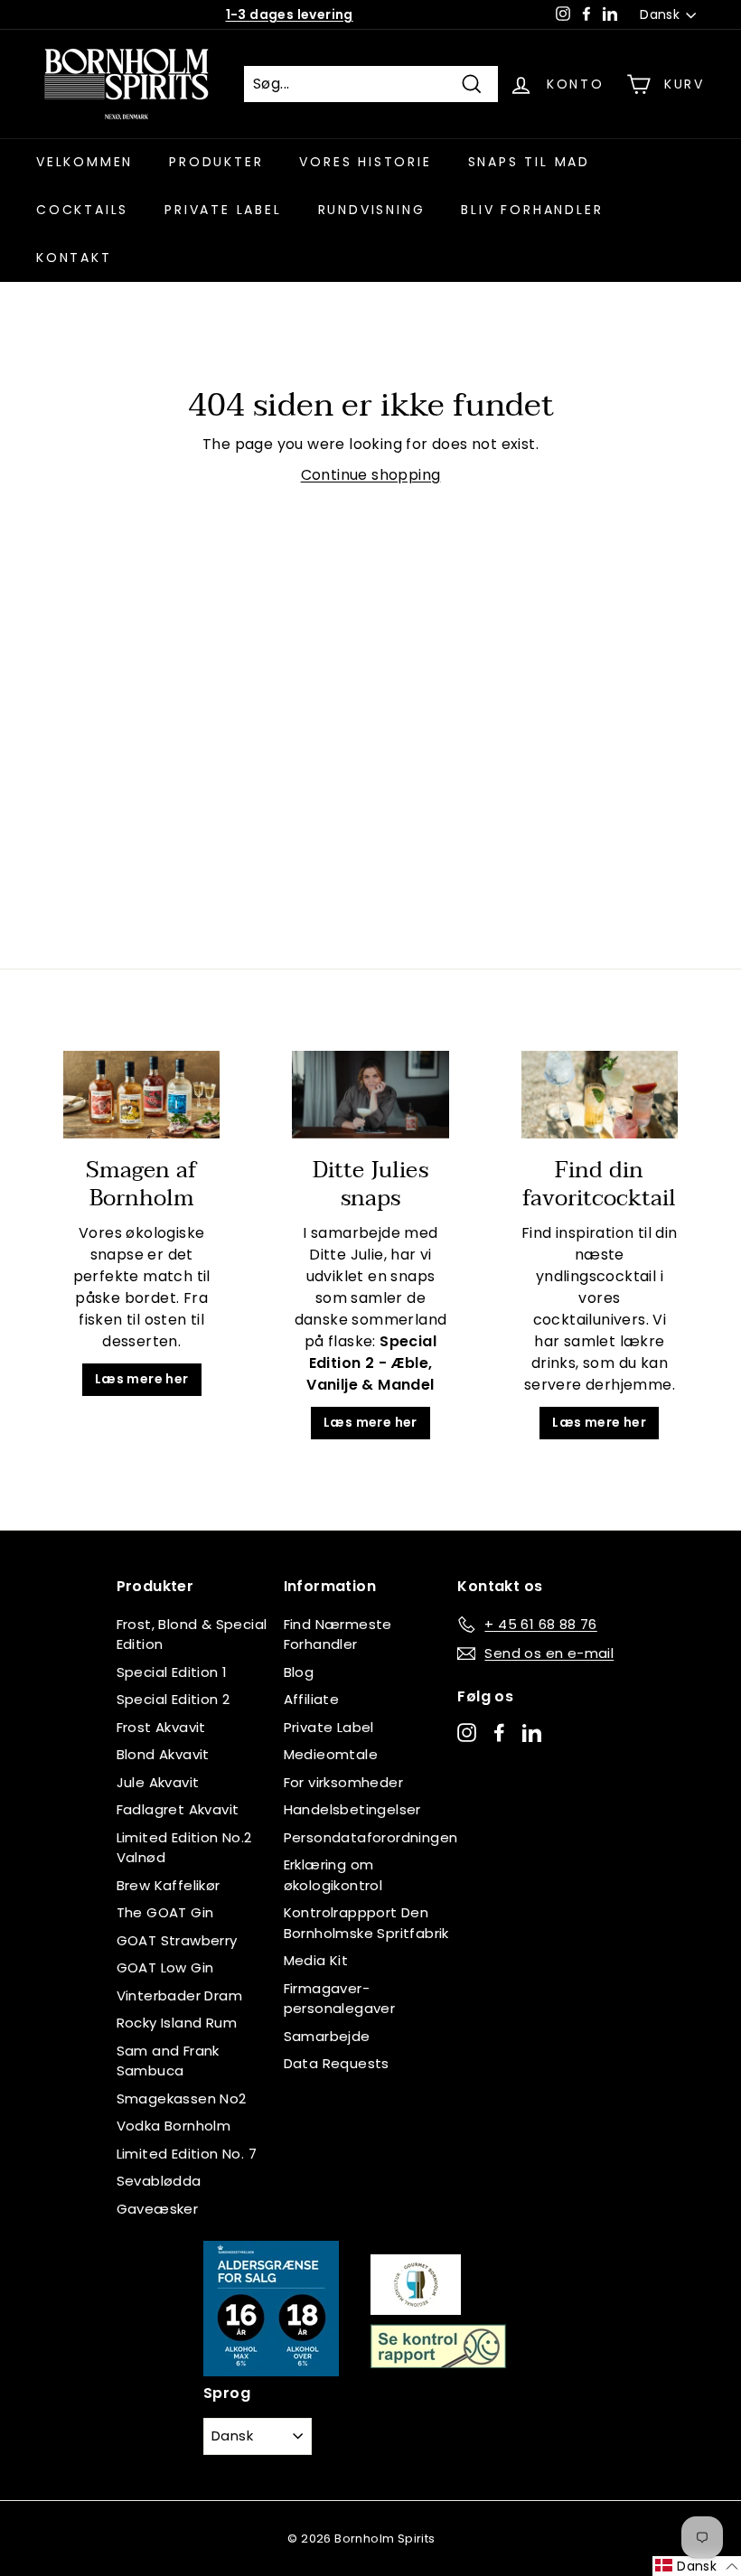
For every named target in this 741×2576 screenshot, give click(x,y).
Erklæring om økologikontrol (333, 1875)
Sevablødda (159, 2181)
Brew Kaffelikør (169, 1885)
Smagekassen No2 (182, 2098)
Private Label (329, 1727)
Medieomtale (331, 1754)
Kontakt (74, 258)
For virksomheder (343, 1782)
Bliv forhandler (532, 210)
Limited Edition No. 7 (187, 2154)
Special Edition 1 (172, 1672)
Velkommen (84, 162)
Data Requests (337, 2063)
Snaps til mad (529, 162)
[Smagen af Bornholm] (141, 1095)
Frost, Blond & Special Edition (192, 1635)
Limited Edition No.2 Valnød (184, 1848)
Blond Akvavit (163, 1754)
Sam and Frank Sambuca (168, 2061)
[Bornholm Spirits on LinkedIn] (532, 1732)
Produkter (216, 162)
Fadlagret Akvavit (178, 1809)
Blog (299, 1672)
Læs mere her (142, 1379)
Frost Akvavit (161, 1727)
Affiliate (312, 1699)
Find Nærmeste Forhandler (338, 1635)
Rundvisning (372, 210)
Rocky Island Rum (177, 2023)
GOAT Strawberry (177, 1940)
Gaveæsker (158, 2209)
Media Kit (316, 1960)
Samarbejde (327, 2036)
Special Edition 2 (174, 1699)
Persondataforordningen (371, 1837)
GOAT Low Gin (165, 1967)
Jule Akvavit (158, 1782)
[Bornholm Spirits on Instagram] (467, 1732)
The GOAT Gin (165, 1912)
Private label (223, 210)
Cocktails (82, 210)
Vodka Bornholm (174, 2126)
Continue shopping (371, 475)
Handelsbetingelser (352, 1809)
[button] (697, 2566)
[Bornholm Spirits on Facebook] (499, 1732)
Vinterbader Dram (179, 1995)
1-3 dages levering (290, 14)
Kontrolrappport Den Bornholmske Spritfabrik (366, 1923)
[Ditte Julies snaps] (370, 1095)
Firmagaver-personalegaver (340, 1999)
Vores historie (365, 162)
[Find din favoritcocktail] (600, 1095)
